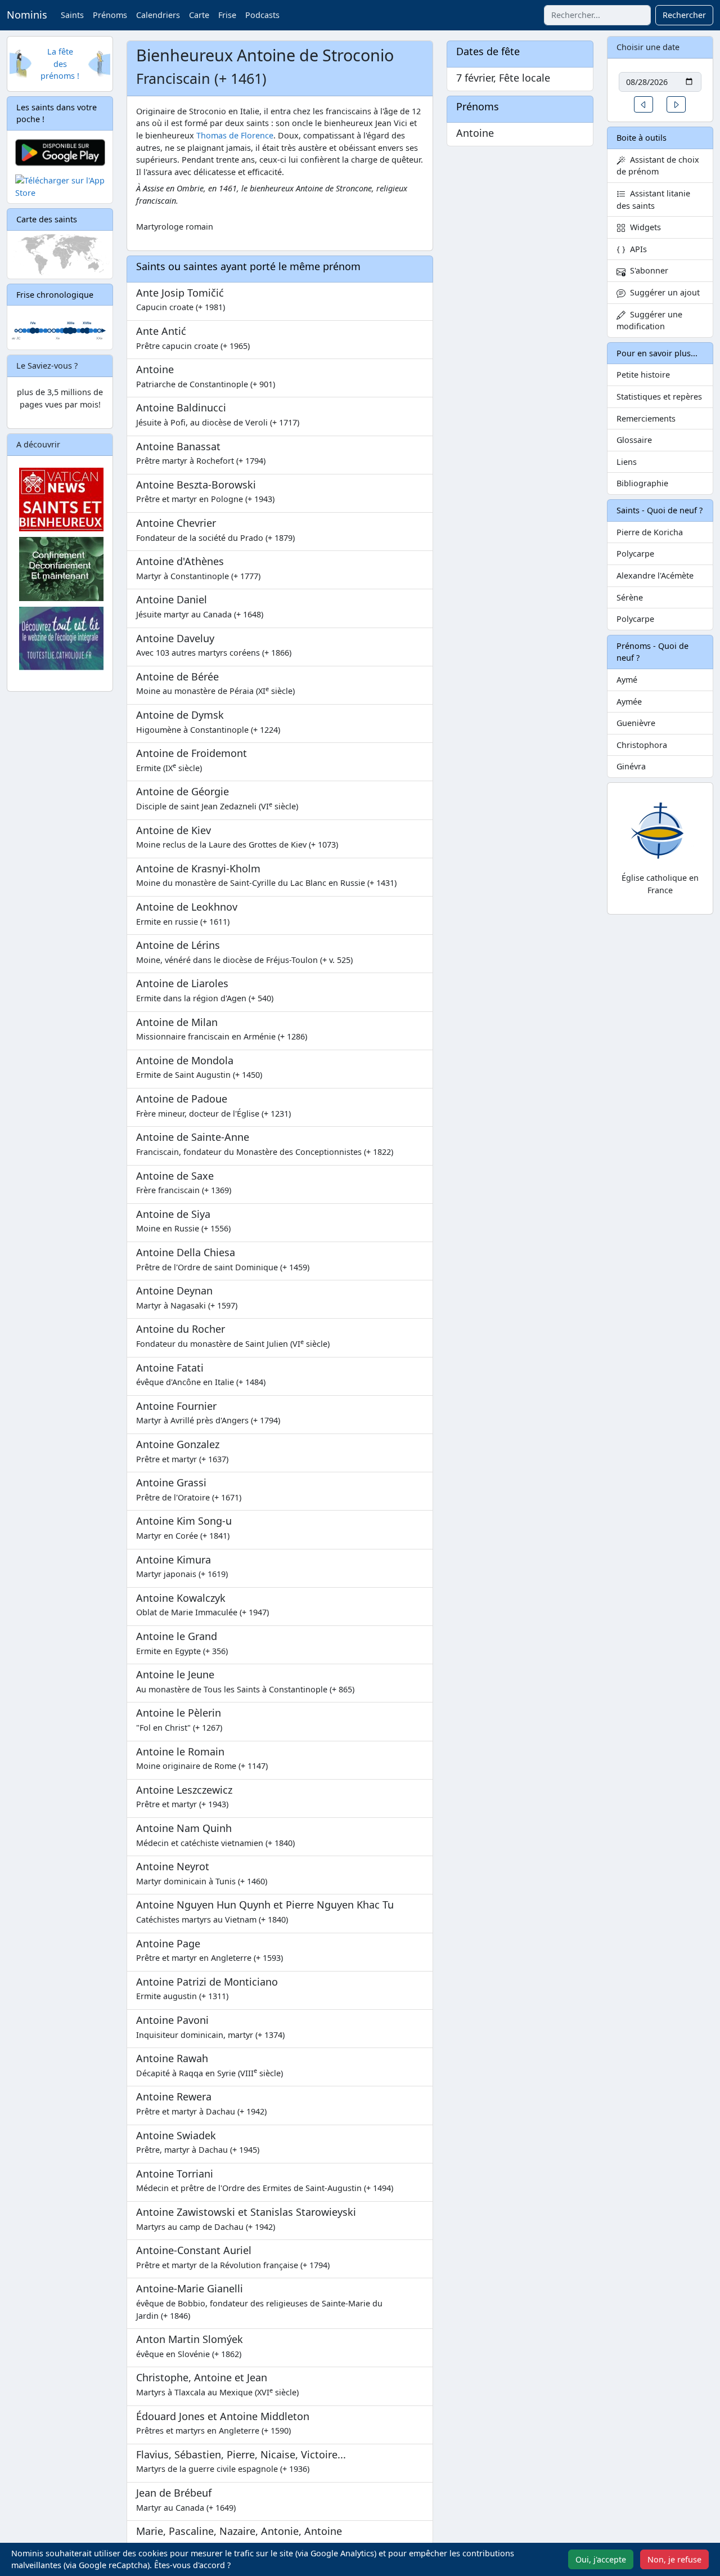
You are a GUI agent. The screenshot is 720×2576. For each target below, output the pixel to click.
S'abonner (647, 270)
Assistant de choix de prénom (658, 166)
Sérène (630, 597)
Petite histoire (643, 375)
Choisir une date (648, 47)
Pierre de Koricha (650, 532)
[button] (643, 104)
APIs (636, 249)
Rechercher (684, 15)
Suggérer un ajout (663, 292)
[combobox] (597, 15)
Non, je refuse (674, 2559)
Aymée (629, 702)
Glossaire (634, 440)
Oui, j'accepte (601, 2559)
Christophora (642, 745)
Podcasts (262, 15)
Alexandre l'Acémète (655, 575)
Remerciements (646, 418)
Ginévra (631, 766)
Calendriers (158, 15)
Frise (227, 15)
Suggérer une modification (649, 321)
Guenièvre (636, 723)
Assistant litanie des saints (653, 200)
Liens (627, 462)
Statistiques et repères (659, 397)
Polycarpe (635, 554)
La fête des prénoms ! (60, 64)
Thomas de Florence (235, 135)
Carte (199, 15)
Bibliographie (642, 483)
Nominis (27, 15)
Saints (72, 15)
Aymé (627, 680)
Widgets (643, 227)
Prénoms (110, 15)
